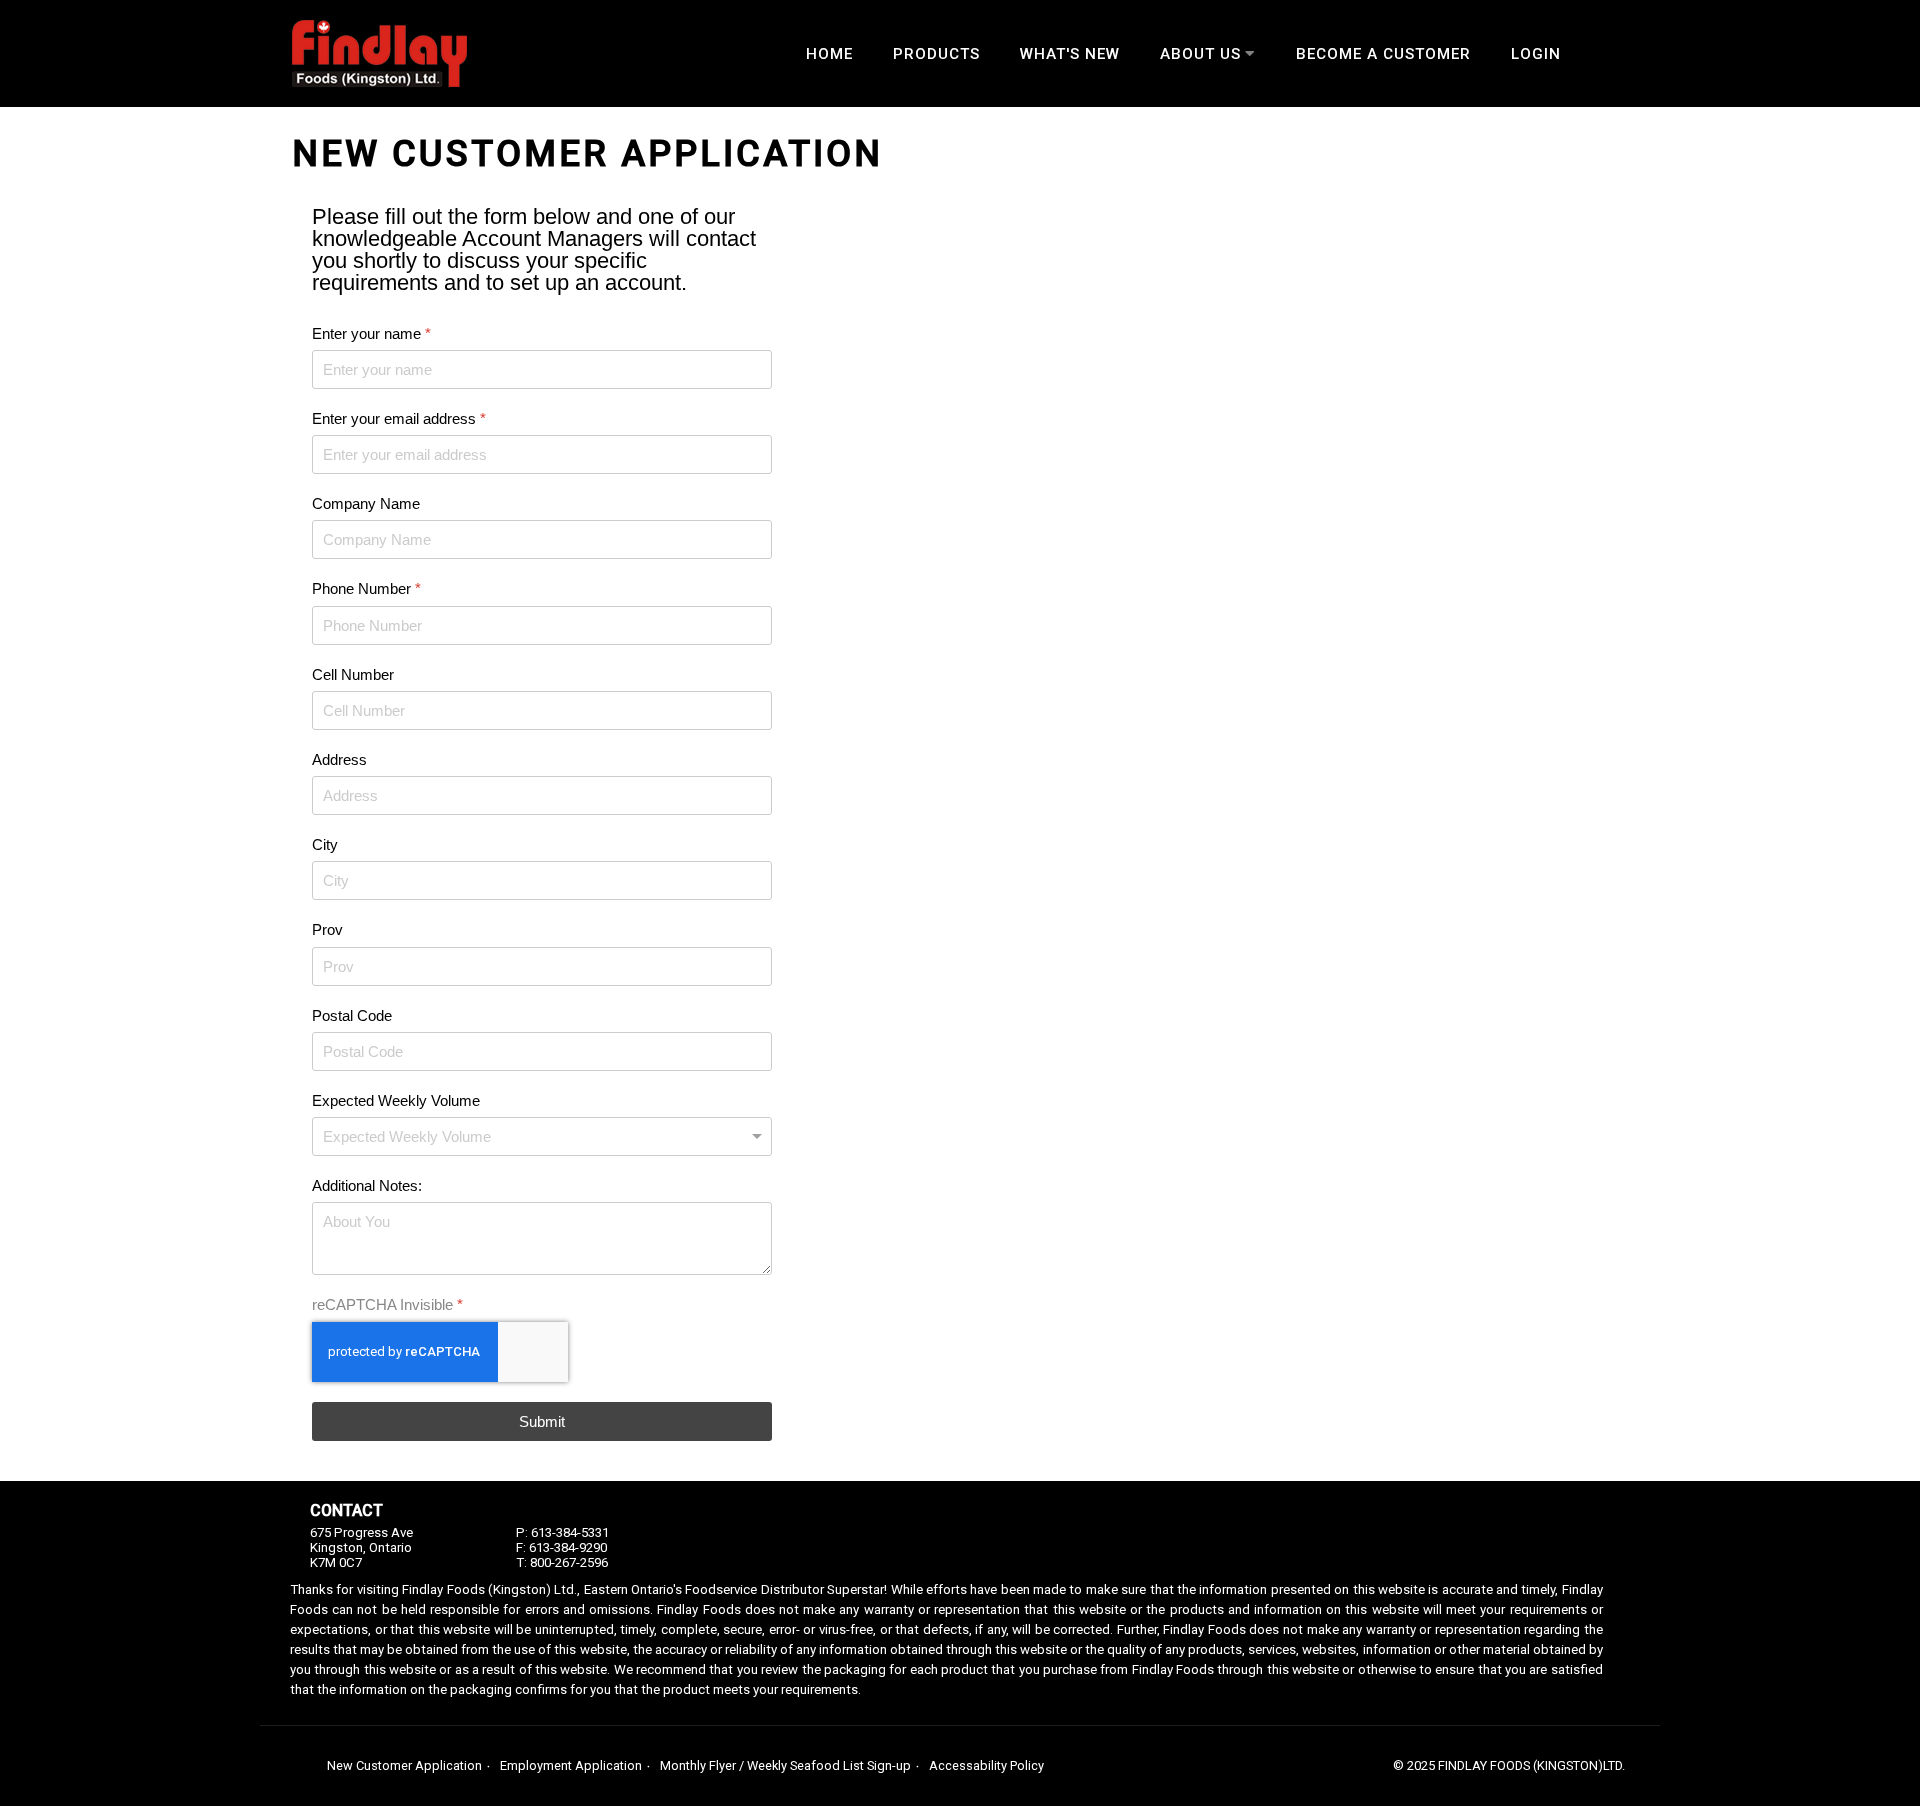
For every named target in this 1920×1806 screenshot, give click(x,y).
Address (339, 759)
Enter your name (371, 333)
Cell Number (353, 674)
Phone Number (366, 589)
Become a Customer (1383, 54)
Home (829, 54)
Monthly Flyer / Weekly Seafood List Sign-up (785, 1765)
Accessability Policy (986, 1765)
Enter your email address (399, 418)
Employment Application (571, 1765)
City (325, 844)
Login (1536, 54)
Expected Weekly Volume (396, 1100)
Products (936, 54)
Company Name (366, 503)
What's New (1070, 54)
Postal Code (352, 1015)
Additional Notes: (367, 1185)
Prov (327, 930)
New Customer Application (404, 1765)
